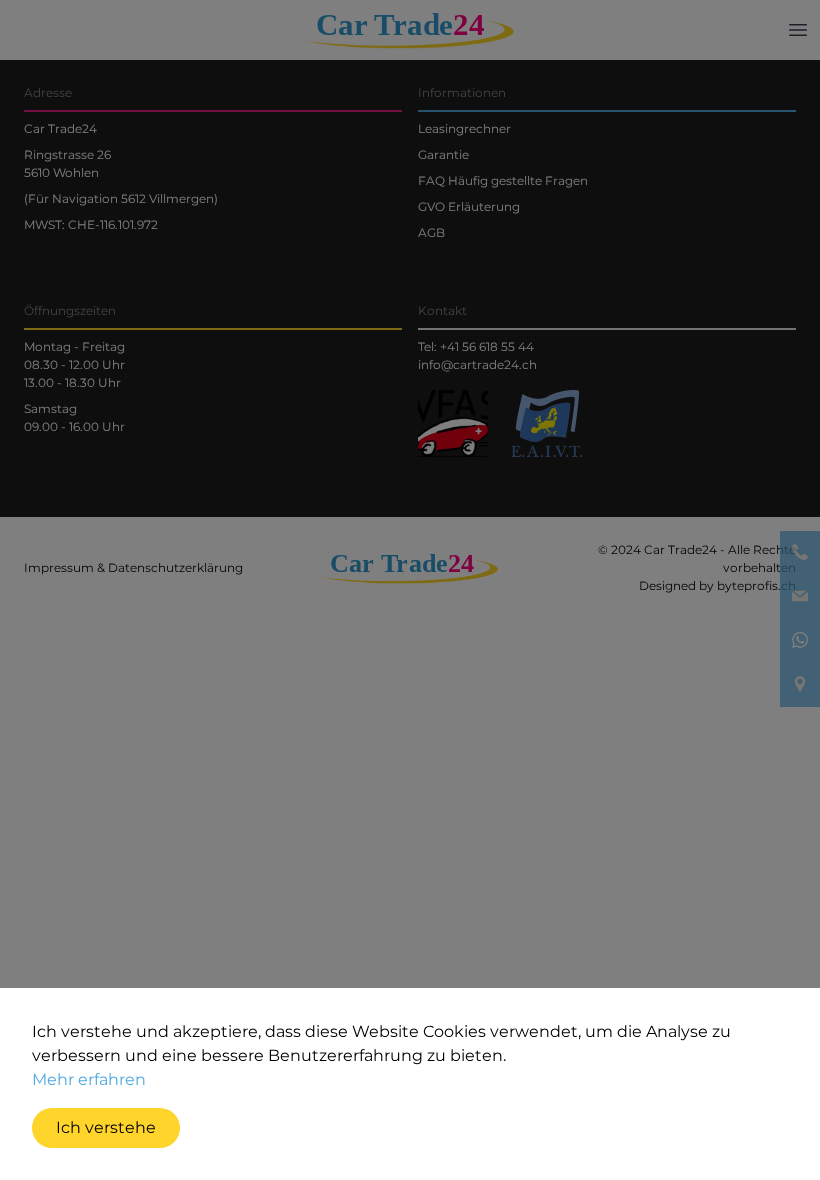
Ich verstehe (106, 1127)
